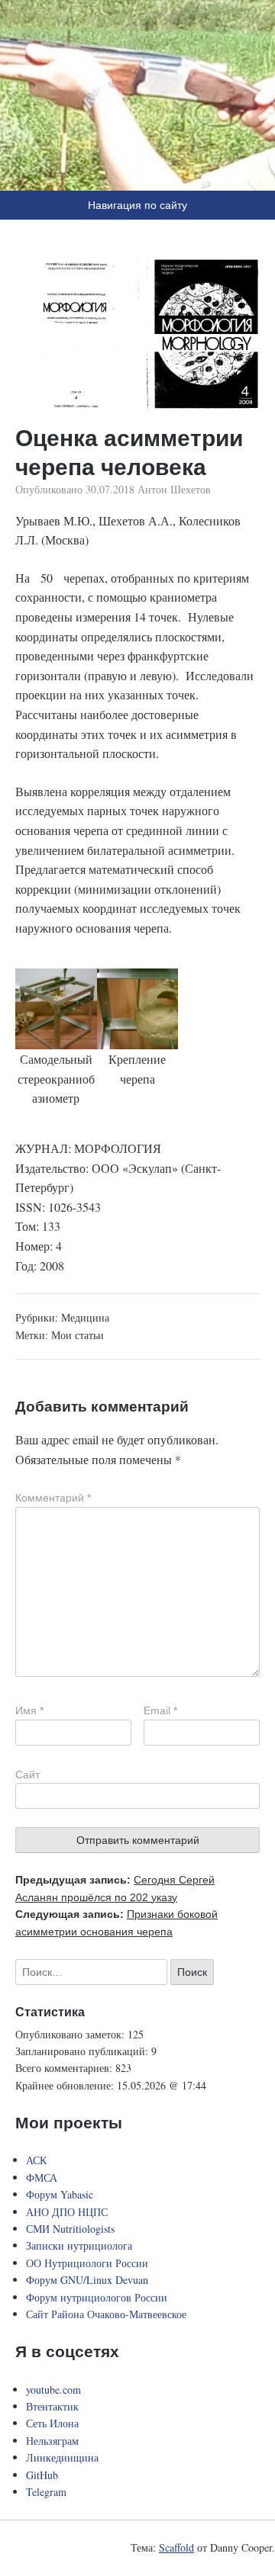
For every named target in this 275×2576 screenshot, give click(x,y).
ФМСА (42, 2178)
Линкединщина (62, 2457)
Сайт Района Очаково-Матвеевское (106, 2314)
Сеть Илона (52, 2423)
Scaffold (176, 2547)
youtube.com (53, 2390)
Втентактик (52, 2406)
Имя (29, 1710)
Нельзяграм (52, 2441)
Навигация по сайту (137, 205)
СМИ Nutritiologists (70, 2229)
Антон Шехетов (174, 489)
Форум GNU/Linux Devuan (87, 2280)
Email (160, 1710)
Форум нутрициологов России (97, 2297)
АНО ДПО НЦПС (67, 2212)
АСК (36, 2160)
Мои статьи (78, 1335)
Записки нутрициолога (79, 2245)
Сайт (27, 1775)
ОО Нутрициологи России (87, 2263)
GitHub (42, 2475)
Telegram (46, 2492)
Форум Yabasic (60, 2194)
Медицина (85, 1317)
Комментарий (53, 1498)
